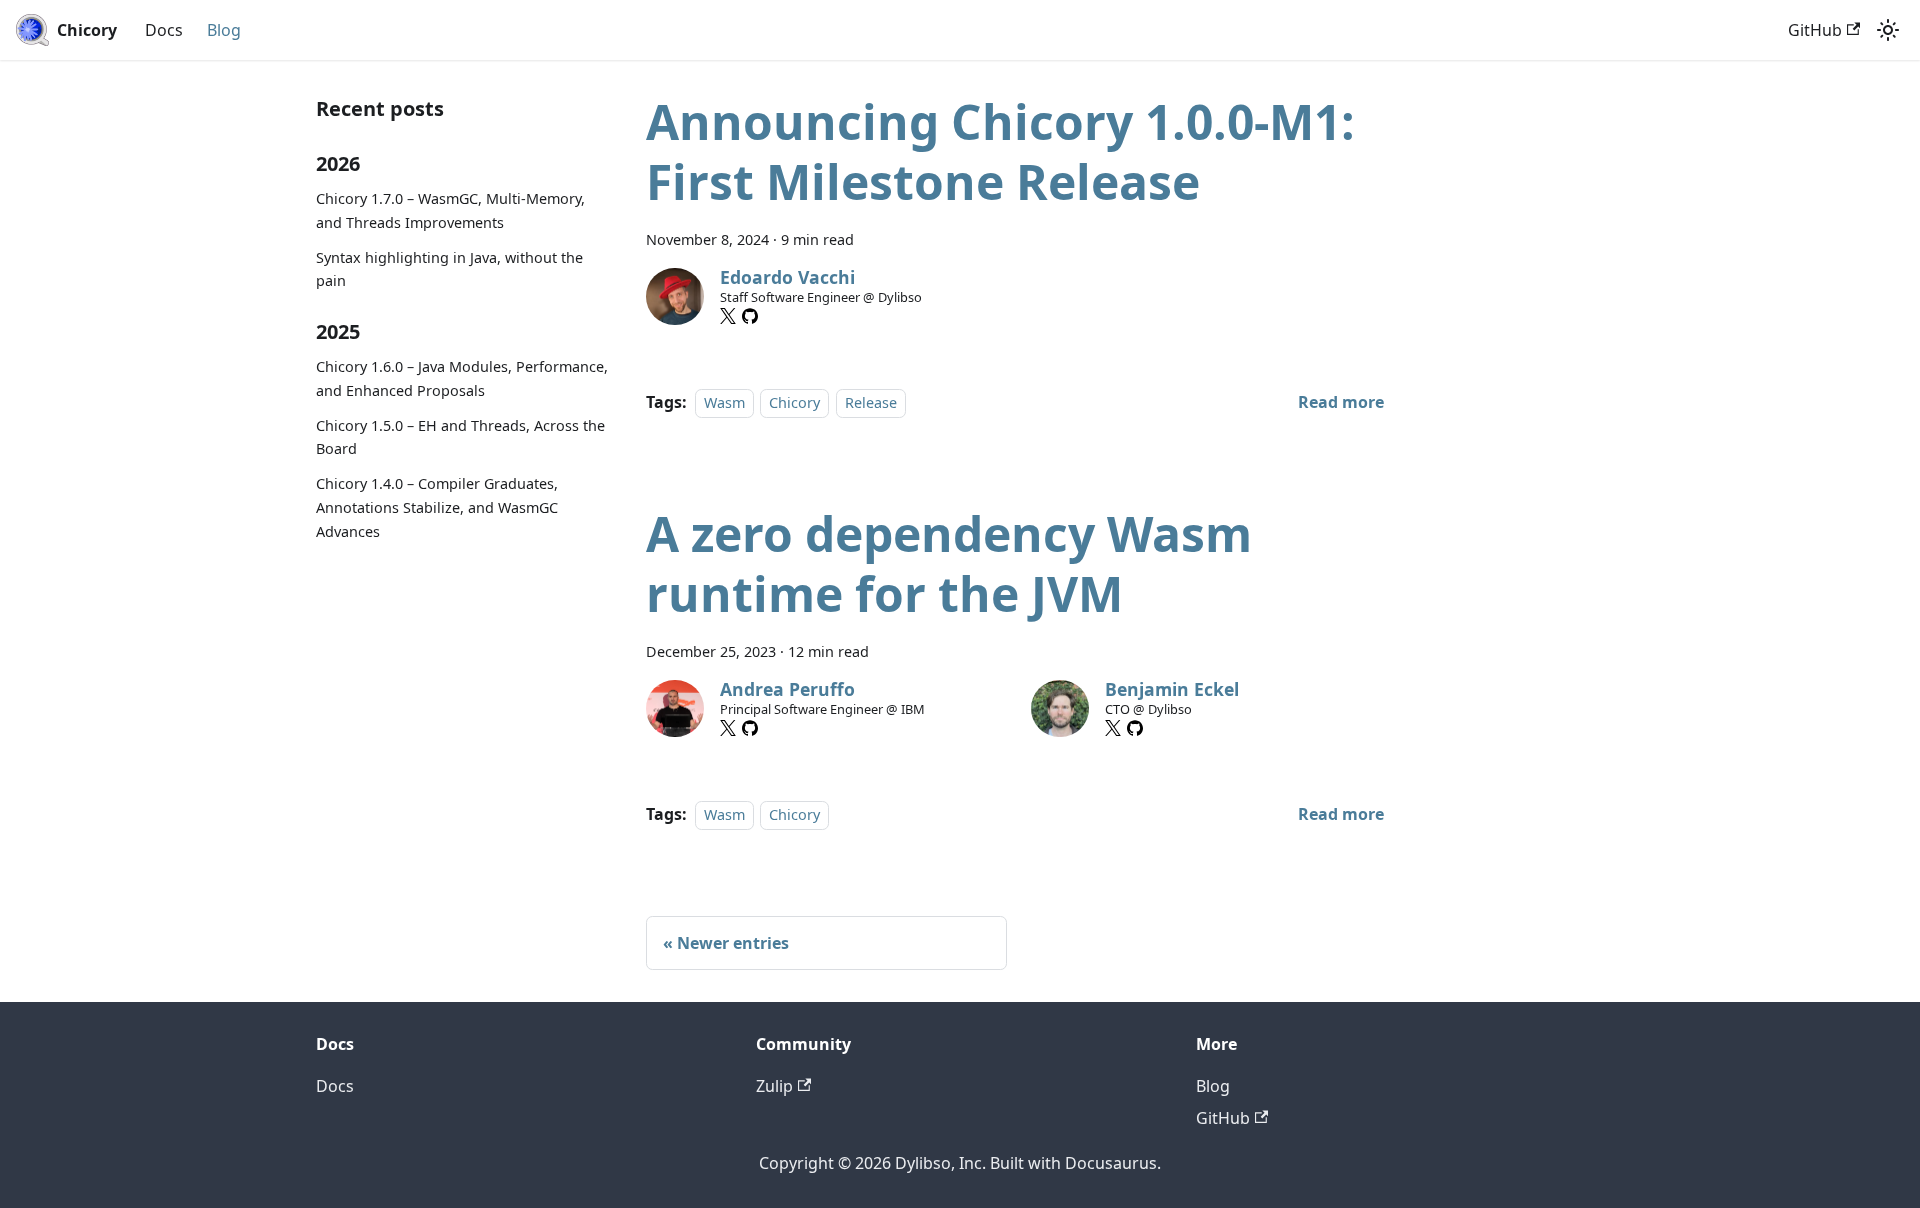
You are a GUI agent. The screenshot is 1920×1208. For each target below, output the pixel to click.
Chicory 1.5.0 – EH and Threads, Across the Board (460, 437)
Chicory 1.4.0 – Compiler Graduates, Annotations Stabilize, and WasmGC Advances (437, 507)
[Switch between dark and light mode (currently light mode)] (1888, 30)
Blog (224, 30)
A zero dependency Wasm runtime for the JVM (949, 563)
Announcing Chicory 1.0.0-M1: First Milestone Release (1000, 151)
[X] (728, 316)
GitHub (1815, 30)
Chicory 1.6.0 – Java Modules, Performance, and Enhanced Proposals (462, 378)
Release (871, 402)
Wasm (724, 402)
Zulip (774, 1086)
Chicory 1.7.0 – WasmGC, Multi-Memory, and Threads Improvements (450, 210)
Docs (164, 30)
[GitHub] (750, 316)
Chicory (794, 402)
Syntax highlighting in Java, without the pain (449, 269)
